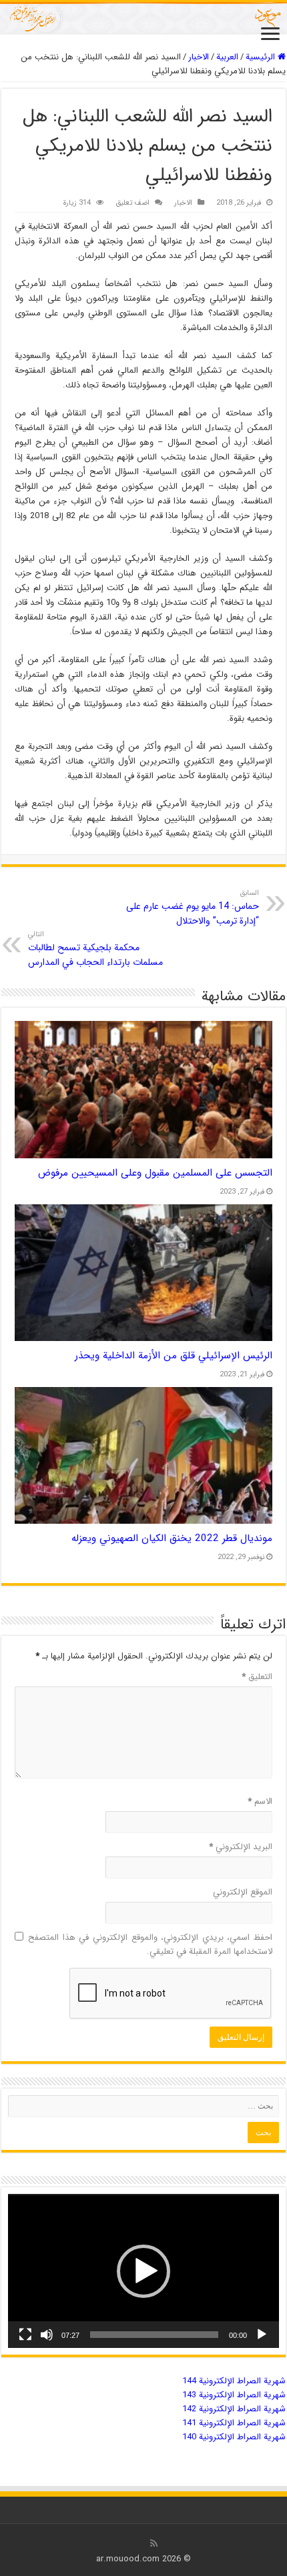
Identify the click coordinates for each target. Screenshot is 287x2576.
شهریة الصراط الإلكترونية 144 (234, 2381)
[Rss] (154, 2543)
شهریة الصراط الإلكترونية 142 (234, 2409)
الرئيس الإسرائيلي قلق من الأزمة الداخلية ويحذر (174, 1356)
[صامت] (47, 2335)
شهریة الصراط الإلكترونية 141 (234, 2423)
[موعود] (143, 18)
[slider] (154, 2335)
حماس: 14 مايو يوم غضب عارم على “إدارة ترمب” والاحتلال (193, 908)
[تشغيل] (262, 2335)
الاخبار (199, 57)
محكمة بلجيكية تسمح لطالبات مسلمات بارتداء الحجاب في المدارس (95, 949)
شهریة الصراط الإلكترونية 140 (234, 2437)
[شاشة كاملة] (25, 2335)
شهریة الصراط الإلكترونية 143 (234, 2395)
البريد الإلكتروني (241, 1847)
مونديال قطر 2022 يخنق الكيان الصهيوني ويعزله (172, 1538)
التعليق (257, 1677)
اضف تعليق (132, 203)
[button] (143, 2271)
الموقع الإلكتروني (243, 1892)
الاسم (260, 1801)
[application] (143, 2271)
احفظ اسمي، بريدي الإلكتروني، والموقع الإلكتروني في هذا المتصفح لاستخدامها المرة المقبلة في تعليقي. (150, 1945)
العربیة (227, 57)
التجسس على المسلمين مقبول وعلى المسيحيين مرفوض (155, 1173)
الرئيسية (262, 57)
